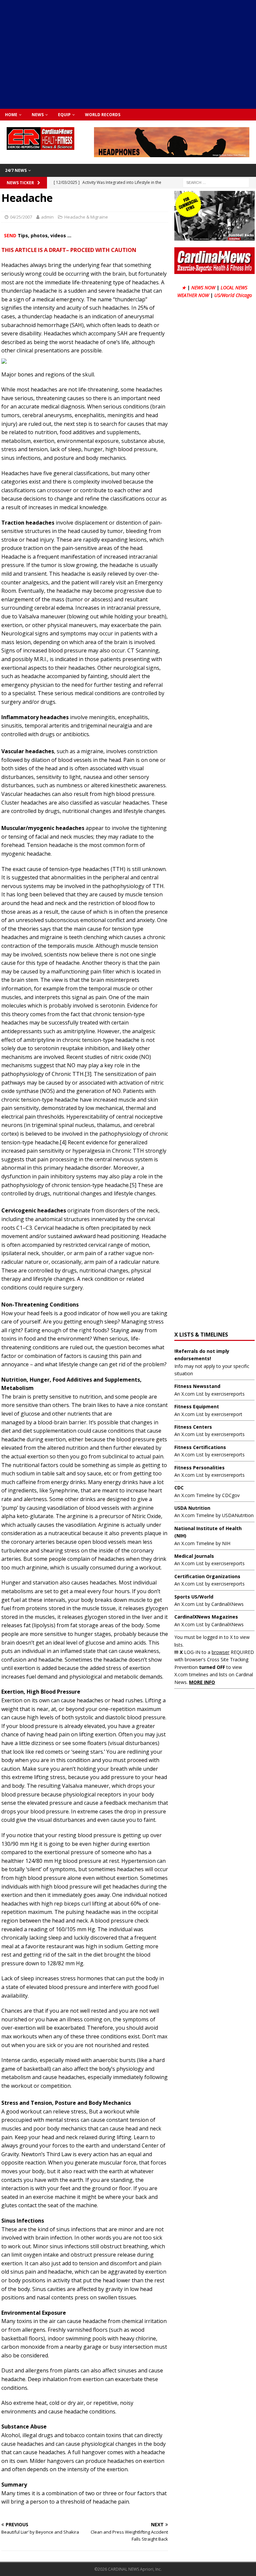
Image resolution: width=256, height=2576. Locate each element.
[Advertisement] (131, 53)
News (38, 115)
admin (47, 217)
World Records (103, 115)
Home (11, 115)
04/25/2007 (21, 217)
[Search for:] (216, 182)
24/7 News (16, 170)
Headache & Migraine (86, 217)
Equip (64, 115)
